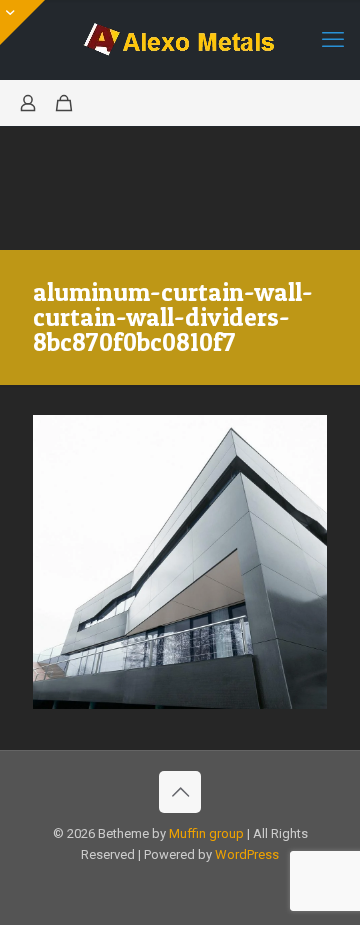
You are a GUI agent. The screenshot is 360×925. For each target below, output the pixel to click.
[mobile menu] (333, 40)
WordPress (247, 854)
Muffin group (206, 833)
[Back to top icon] (180, 792)
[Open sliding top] (22, 22)
